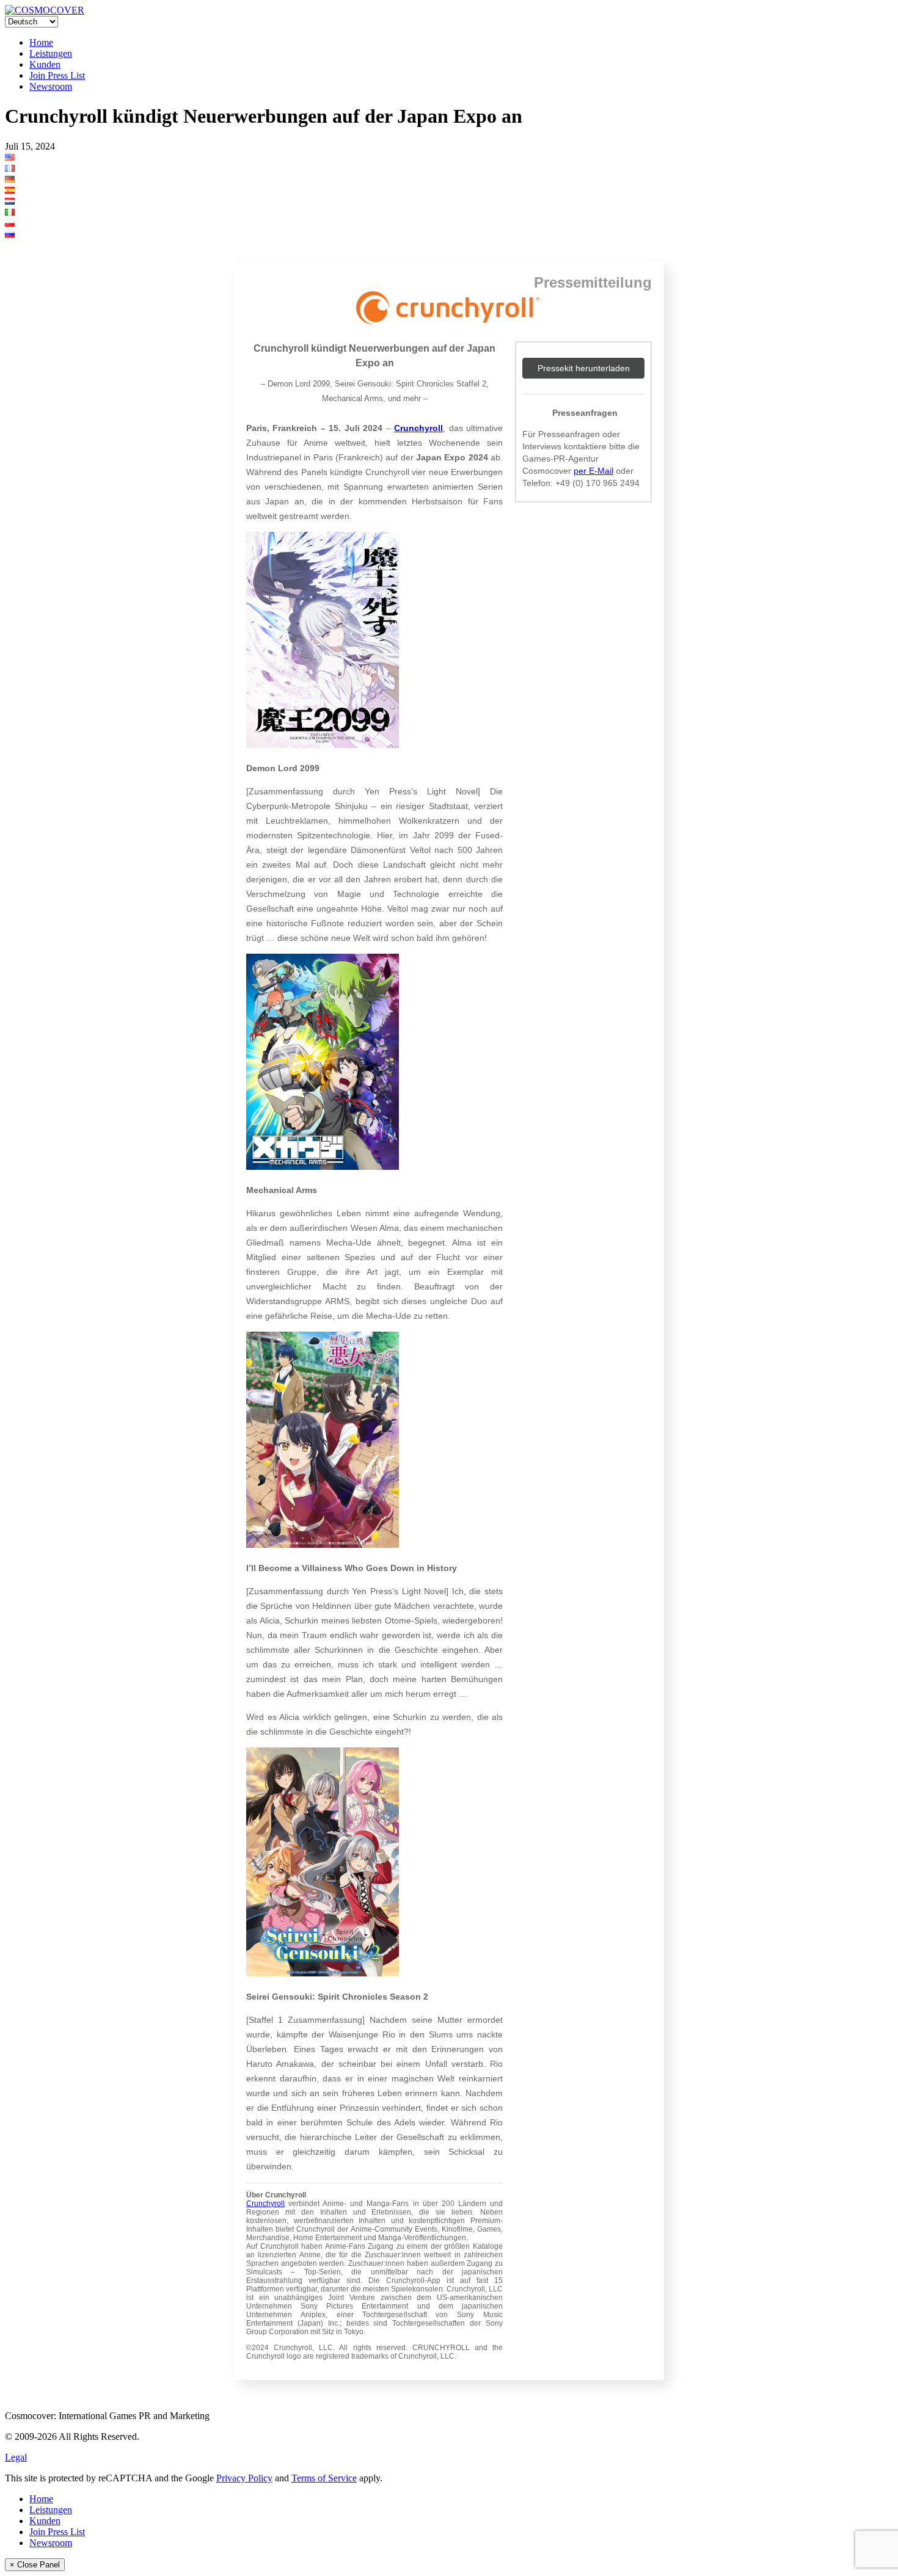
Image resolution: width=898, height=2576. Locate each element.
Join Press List (57, 75)
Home (41, 42)
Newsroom (51, 86)
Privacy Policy (244, 2478)
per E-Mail (593, 471)
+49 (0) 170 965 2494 (597, 483)
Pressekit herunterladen (584, 368)
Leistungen (51, 53)
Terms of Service (324, 2478)
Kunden (45, 64)
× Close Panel (35, 2565)
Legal (16, 2457)
